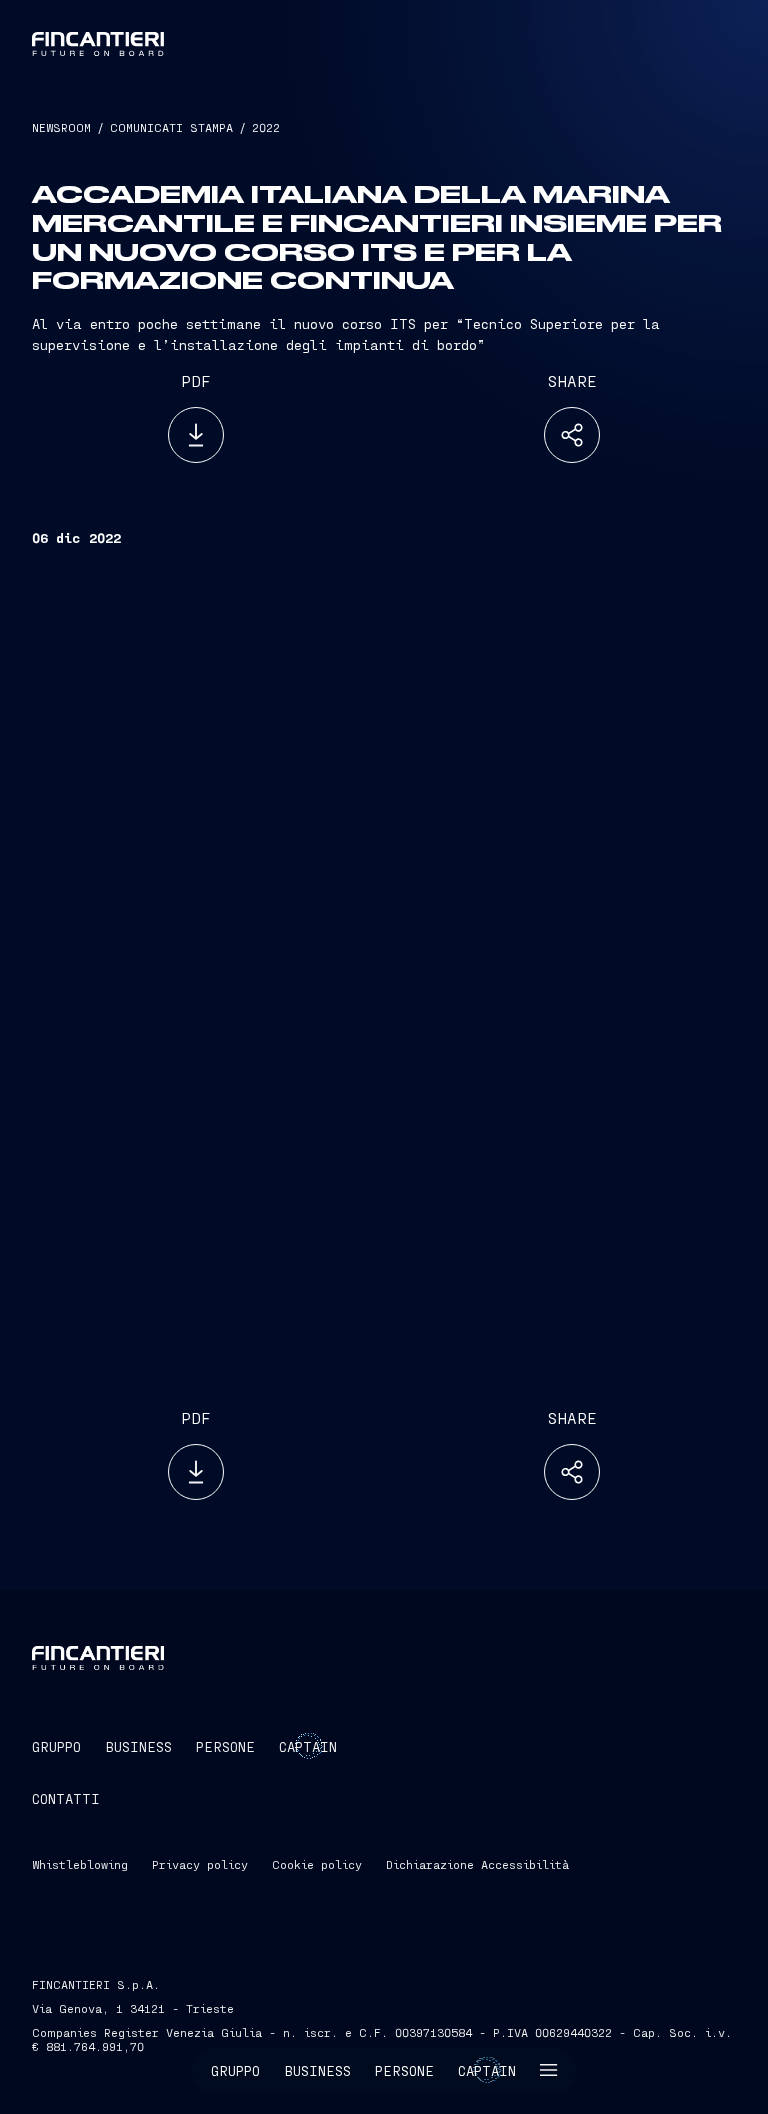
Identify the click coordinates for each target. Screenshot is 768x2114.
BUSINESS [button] (138, 1746)
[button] (549, 2070)
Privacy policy (200, 1864)
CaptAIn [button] (308, 1746)
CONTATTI (66, 1798)
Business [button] (317, 2070)
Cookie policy (317, 1864)
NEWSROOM (61, 127)
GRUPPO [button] (56, 1746)
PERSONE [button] (225, 1746)
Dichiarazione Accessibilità (477, 1864)
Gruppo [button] (235, 2070)
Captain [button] (487, 2070)
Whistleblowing (80, 1864)
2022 (266, 127)
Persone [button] (404, 2070)
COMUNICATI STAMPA (171, 127)
